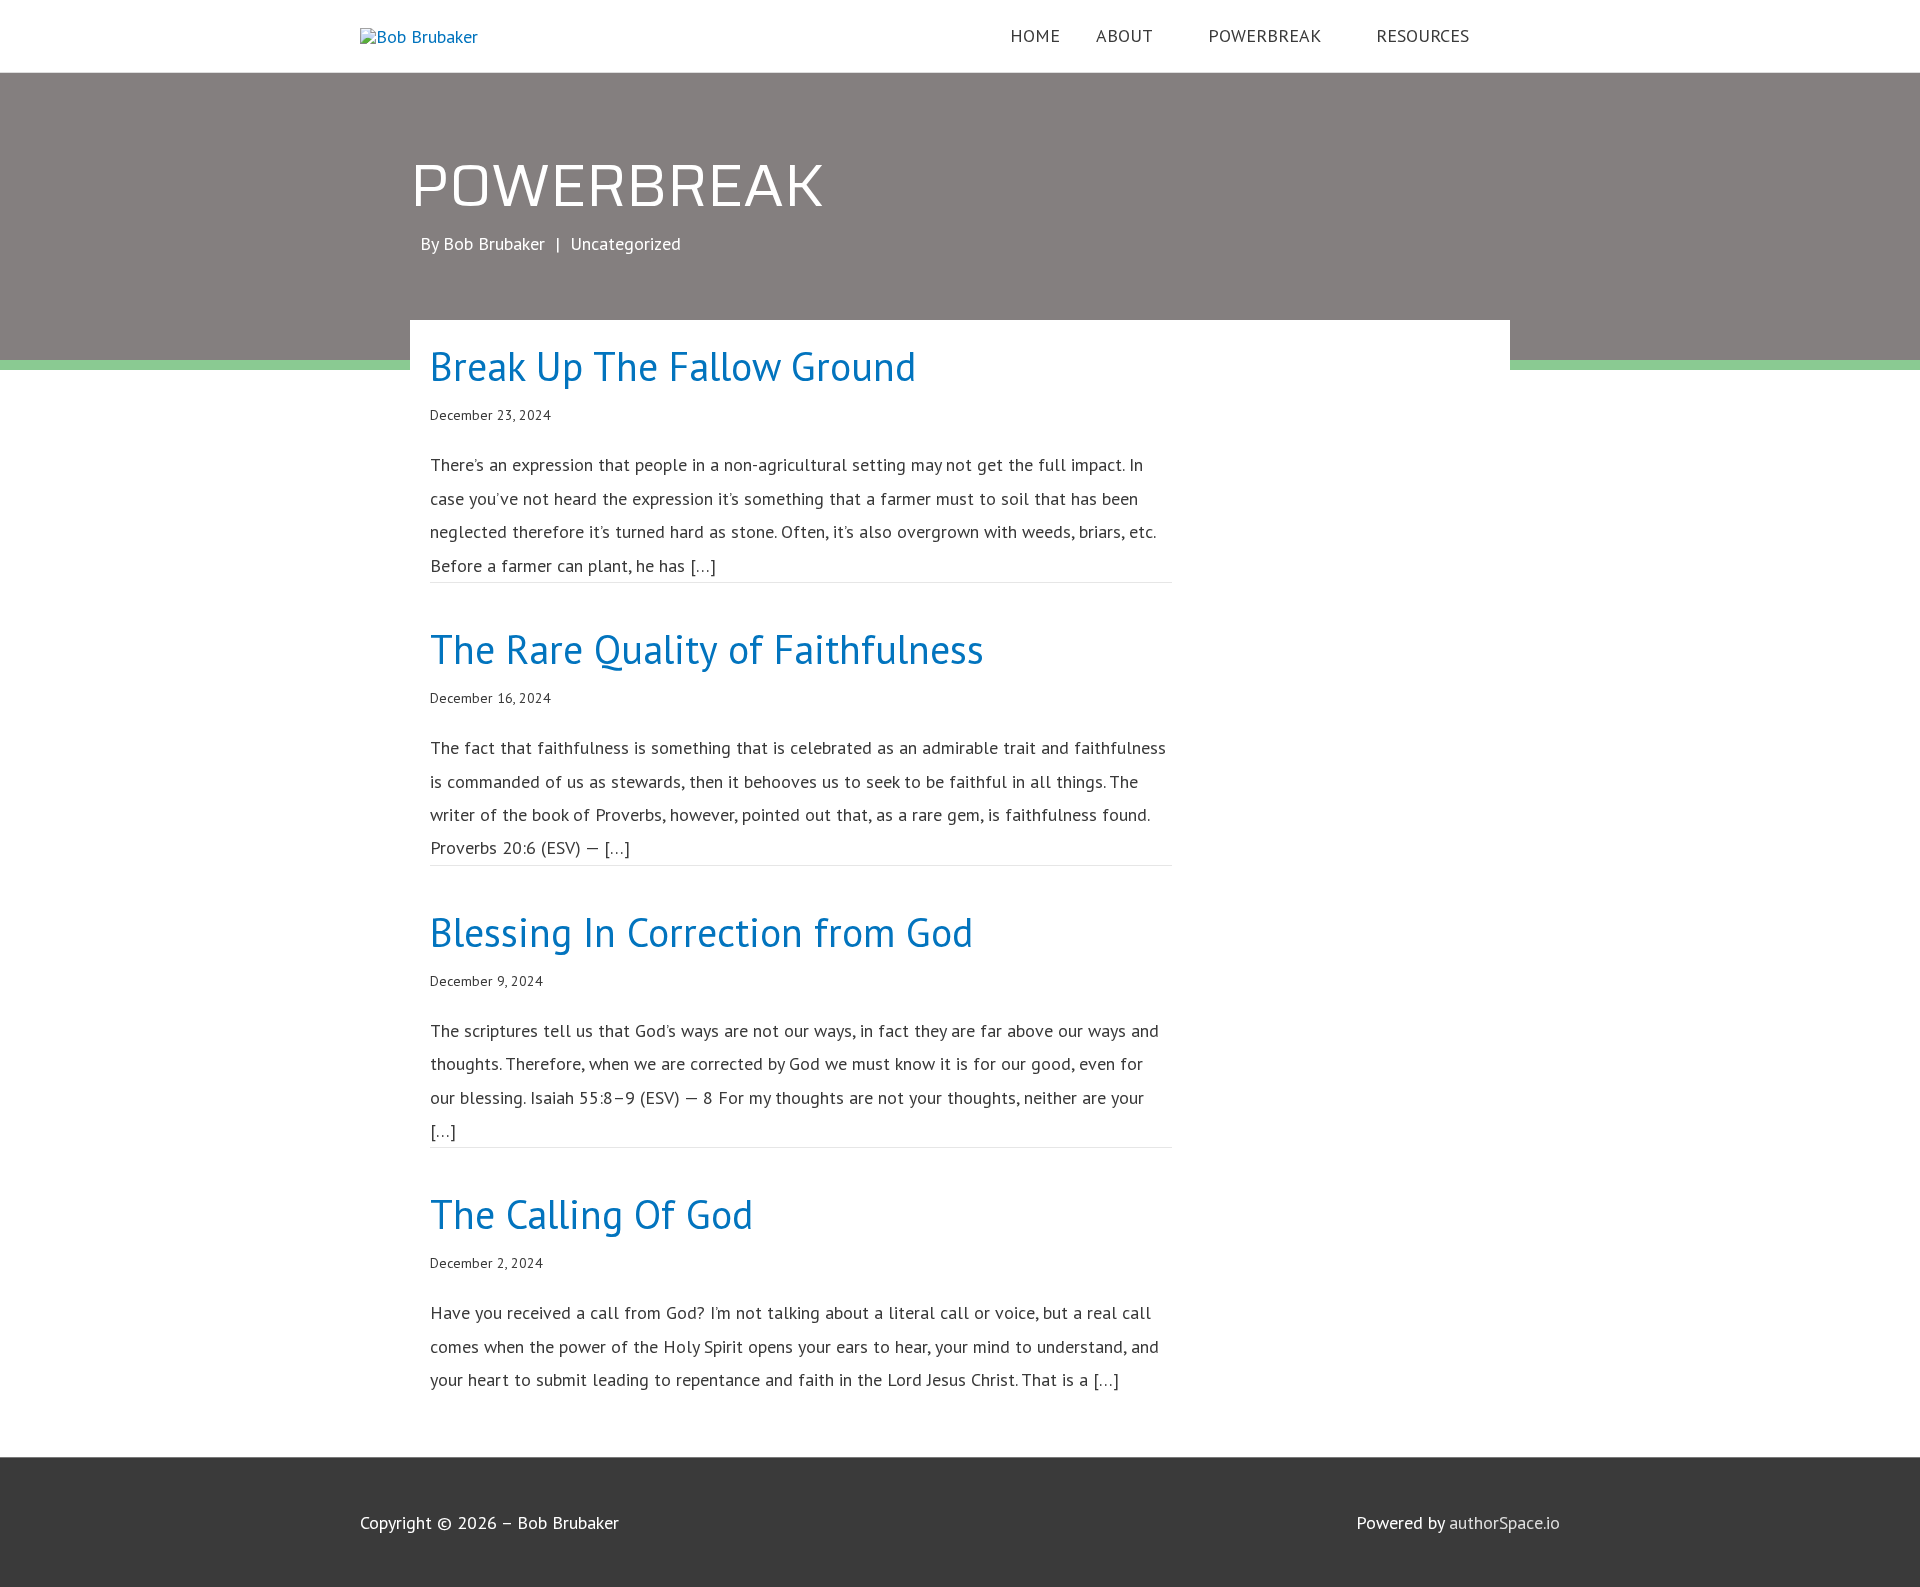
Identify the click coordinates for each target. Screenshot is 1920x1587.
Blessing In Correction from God (701, 932)
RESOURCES (1422, 35)
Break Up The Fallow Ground (673, 366)
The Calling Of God (591, 1214)
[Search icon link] (1533, 35)
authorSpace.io (1504, 1522)
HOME (1035, 35)
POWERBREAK (1264, 35)
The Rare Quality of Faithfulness (707, 649)
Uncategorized (625, 243)
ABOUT (1124, 35)
